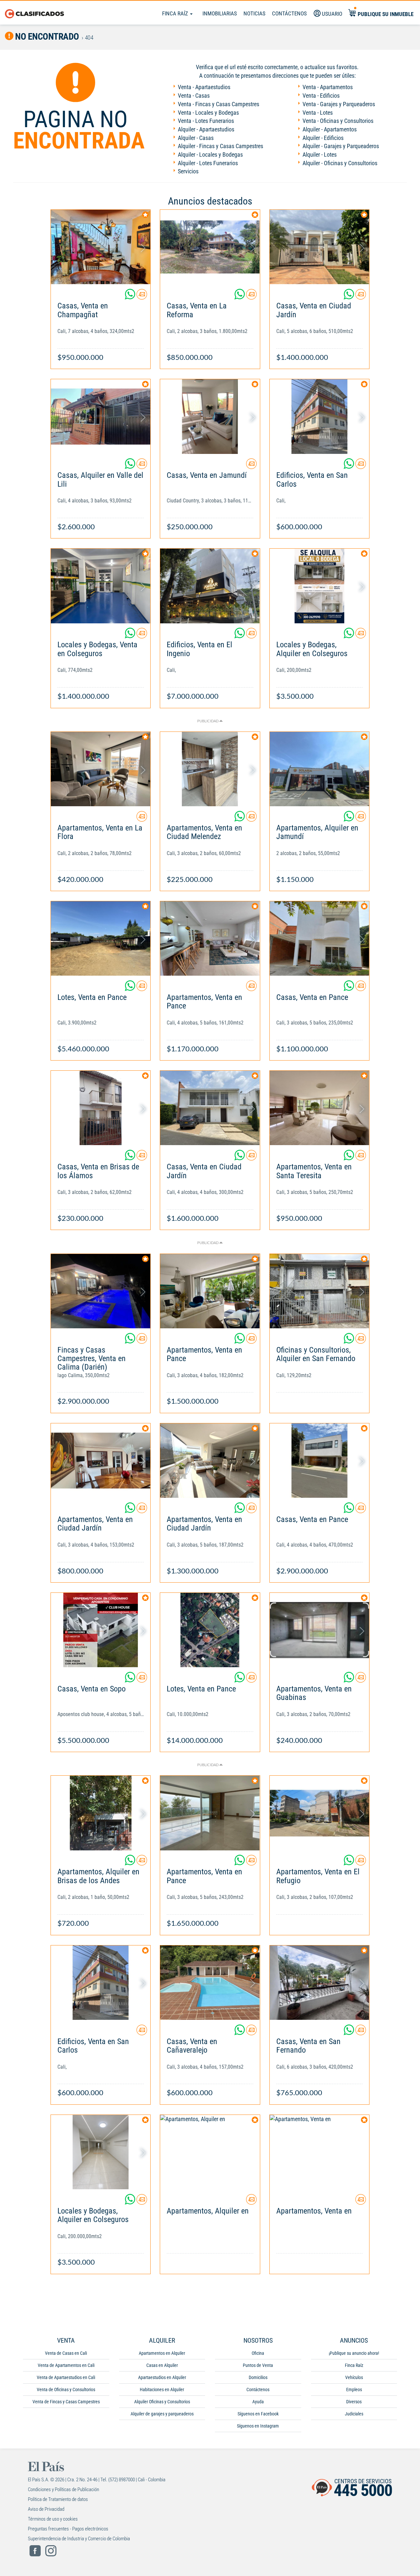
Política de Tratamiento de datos (58, 2499)
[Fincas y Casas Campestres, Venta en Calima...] (101, 1291)
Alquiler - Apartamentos (330, 129)
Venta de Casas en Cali (66, 2353)
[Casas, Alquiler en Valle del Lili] (101, 416)
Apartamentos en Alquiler (162, 2353)
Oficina (258, 2353)
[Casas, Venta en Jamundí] (210, 416)
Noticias (254, 13)
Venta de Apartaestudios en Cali (66, 2377)
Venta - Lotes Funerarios (206, 121)
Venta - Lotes (318, 113)
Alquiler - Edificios (323, 138)
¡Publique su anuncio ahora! (354, 2353)
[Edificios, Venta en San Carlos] (319, 416)
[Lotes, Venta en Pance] (101, 938)
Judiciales (354, 2414)
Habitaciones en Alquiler (162, 2390)
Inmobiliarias (220, 13)
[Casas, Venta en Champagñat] (101, 247)
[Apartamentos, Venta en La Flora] (101, 769)
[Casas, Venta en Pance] (319, 938)
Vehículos (354, 2377)
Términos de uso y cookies (53, 2519)
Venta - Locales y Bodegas (208, 113)
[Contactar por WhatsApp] (131, 297)
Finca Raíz (176, 13)
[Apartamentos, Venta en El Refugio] (319, 1813)
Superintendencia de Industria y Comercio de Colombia (79, 2539)
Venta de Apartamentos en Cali (66, 2365)
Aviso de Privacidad (46, 2509)
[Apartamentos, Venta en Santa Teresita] (319, 1108)
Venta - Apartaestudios (204, 87)
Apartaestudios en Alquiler (162, 2377)
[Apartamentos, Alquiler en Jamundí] (319, 769)
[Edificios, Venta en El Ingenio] (210, 586)
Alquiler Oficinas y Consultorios (162, 2402)
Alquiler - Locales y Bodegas (210, 155)
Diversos (354, 2402)
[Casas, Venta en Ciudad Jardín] (319, 247)
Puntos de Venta (258, 2365)
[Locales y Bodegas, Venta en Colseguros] (101, 586)
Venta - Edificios (321, 96)
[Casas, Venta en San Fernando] (319, 1983)
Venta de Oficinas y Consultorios (66, 2390)
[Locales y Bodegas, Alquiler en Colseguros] (319, 586)
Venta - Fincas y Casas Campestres (219, 104)
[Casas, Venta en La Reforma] (210, 247)
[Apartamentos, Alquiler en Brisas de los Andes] (101, 1813)
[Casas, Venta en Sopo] (101, 1630)
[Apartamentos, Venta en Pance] (210, 938)
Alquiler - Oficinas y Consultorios (340, 163)
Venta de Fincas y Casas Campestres (66, 2402)
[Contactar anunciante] (142, 297)
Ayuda (258, 2402)
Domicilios (258, 2377)
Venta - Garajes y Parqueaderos (339, 104)
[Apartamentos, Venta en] (319, 2152)
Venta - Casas (194, 96)
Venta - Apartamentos (328, 87)
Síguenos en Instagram (258, 2426)
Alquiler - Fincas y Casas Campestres (220, 146)
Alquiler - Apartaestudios (206, 129)
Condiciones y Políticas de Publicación (63, 2489)
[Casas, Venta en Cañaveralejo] (210, 1983)
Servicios (188, 171)
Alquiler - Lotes (320, 155)
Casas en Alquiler (162, 2365)
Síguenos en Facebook (258, 2414)
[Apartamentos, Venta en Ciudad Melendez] (210, 769)
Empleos (354, 2390)
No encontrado (46, 37)
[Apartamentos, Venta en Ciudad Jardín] (101, 1461)
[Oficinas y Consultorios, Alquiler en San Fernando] (319, 1291)
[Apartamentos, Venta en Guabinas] (319, 1630)
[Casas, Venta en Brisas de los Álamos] (101, 1108)
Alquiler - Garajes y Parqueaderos (341, 146)
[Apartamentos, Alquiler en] (210, 2152)
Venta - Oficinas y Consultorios (338, 121)
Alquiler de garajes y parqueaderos (162, 2414)
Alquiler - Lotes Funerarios (208, 163)
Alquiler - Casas (196, 138)
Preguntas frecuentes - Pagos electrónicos (68, 2529)
